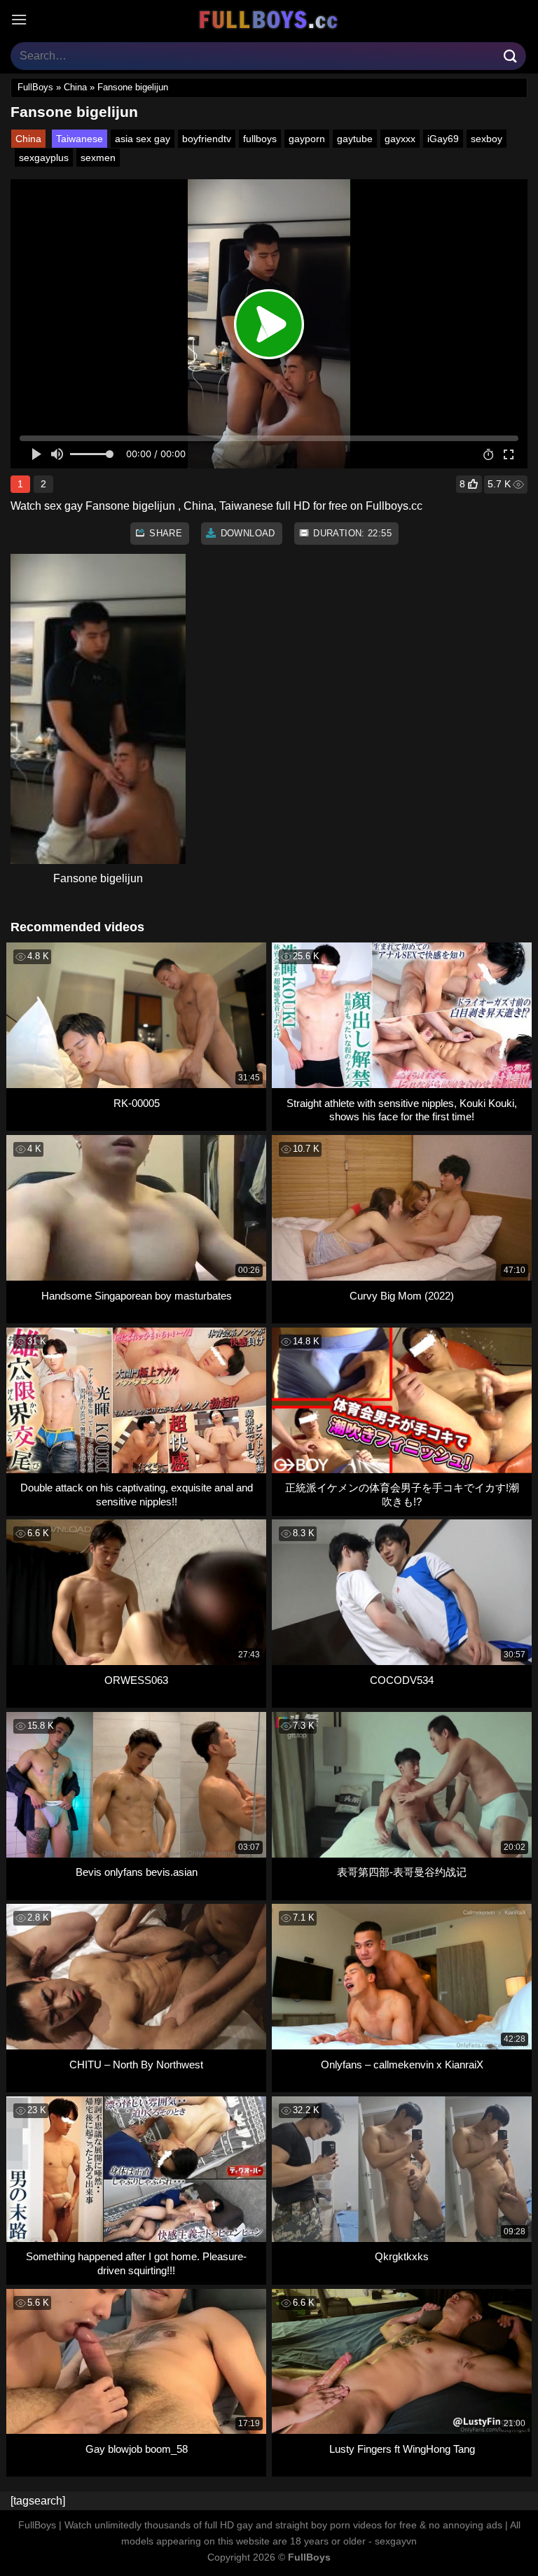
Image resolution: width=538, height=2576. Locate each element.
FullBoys (35, 87)
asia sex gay (143, 139)
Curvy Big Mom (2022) (402, 1296)
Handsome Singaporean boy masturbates (137, 1296)
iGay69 (443, 139)
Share (164, 533)
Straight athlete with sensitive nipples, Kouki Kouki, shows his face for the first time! (402, 1110)
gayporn (307, 139)
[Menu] (19, 19)
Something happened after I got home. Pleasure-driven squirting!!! (136, 2263)
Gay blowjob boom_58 (137, 2449)
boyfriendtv (207, 139)
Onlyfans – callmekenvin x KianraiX (402, 2065)
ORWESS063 (136, 1680)
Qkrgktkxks (402, 2256)
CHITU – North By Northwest (136, 2065)
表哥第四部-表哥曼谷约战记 (402, 1872)
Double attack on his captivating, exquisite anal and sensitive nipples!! (137, 1495)
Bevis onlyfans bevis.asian (137, 1872)
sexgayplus (44, 158)
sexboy (487, 139)
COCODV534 (402, 1680)
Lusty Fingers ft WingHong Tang (402, 2449)
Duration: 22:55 (351, 533)
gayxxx (400, 139)
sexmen (98, 158)
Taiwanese (80, 139)
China (75, 87)
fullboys (260, 139)
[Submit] (511, 56)
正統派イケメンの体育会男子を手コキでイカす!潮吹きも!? (402, 1495)
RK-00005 (137, 1103)
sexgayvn (396, 2541)
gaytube (355, 139)
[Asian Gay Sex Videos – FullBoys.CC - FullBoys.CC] (269, 20)
